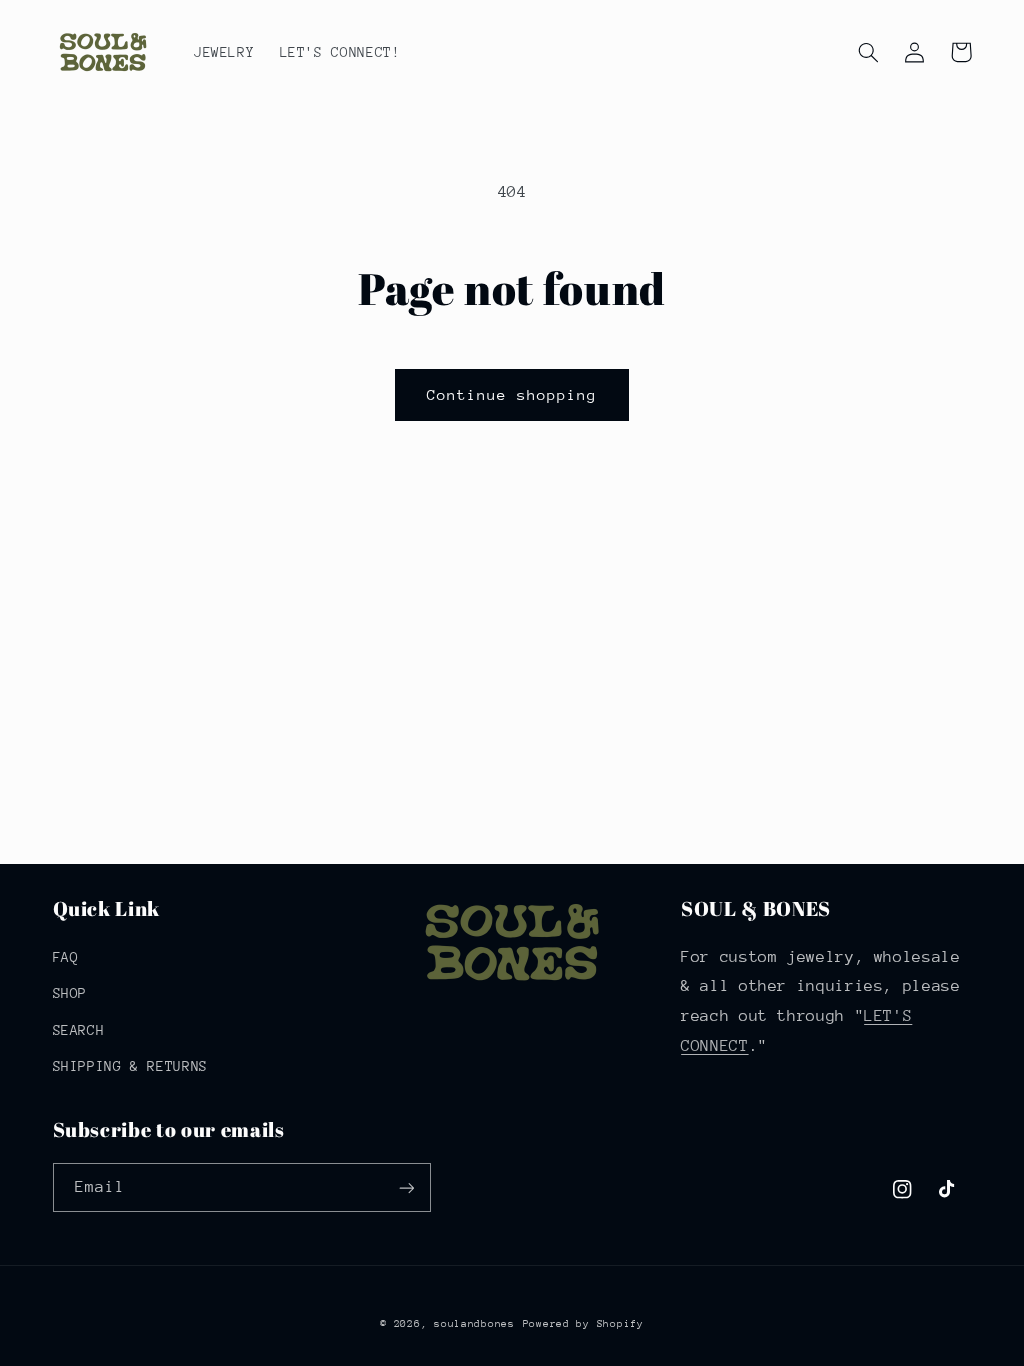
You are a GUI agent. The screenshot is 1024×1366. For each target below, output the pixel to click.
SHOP (70, 993)
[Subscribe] (406, 1187)
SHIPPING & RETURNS (130, 1066)
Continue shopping (512, 394)
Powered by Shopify (583, 1324)
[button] (869, 52)
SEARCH (79, 1030)
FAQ (66, 957)
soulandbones (474, 1324)
